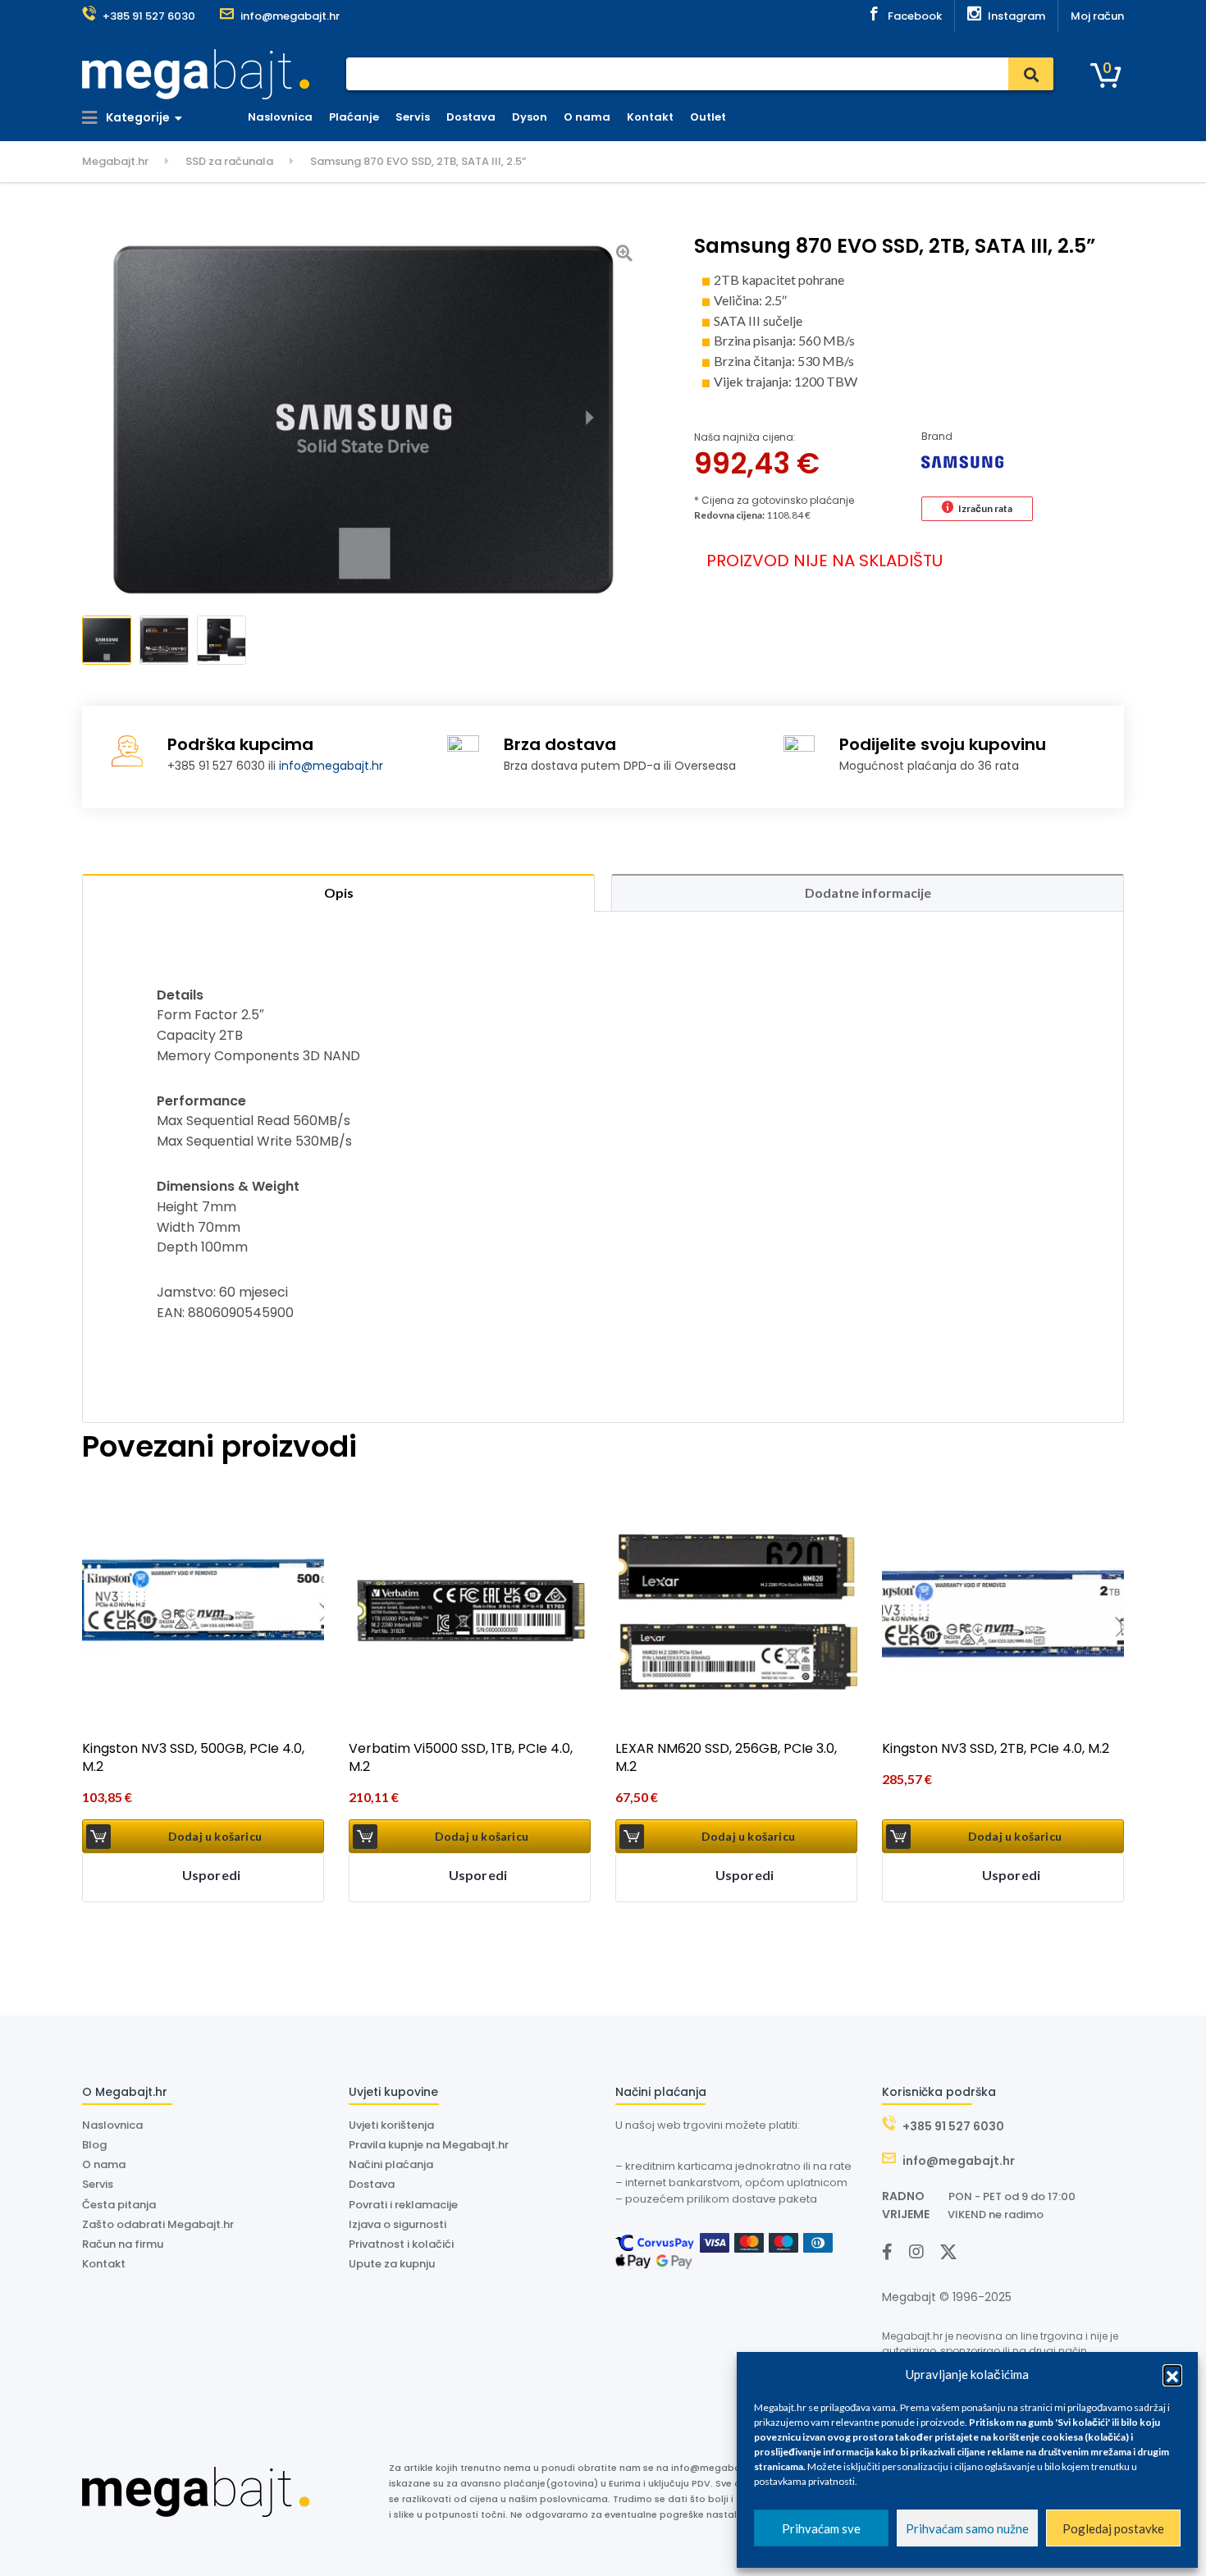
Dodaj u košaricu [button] (215, 1836)
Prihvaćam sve (821, 2528)
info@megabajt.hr (331, 766)
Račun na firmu (123, 2244)
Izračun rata (985, 508)
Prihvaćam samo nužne (967, 2528)
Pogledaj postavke (1113, 2528)
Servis (413, 117)
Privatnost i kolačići (401, 2244)
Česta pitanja (119, 2205)
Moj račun (1097, 16)
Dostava (471, 117)
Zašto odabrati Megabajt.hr (158, 2224)
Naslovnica (280, 117)
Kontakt (650, 117)
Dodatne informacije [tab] (868, 892)
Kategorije (137, 117)
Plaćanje (354, 117)
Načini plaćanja (391, 2164)
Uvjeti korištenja (391, 2125)
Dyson (530, 117)
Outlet (708, 117)
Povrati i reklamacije (403, 2205)
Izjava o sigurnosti (397, 2224)
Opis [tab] (339, 892)
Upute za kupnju (392, 2264)
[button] (1172, 2374)
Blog (94, 2145)
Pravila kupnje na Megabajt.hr (429, 2145)
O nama (587, 117)
